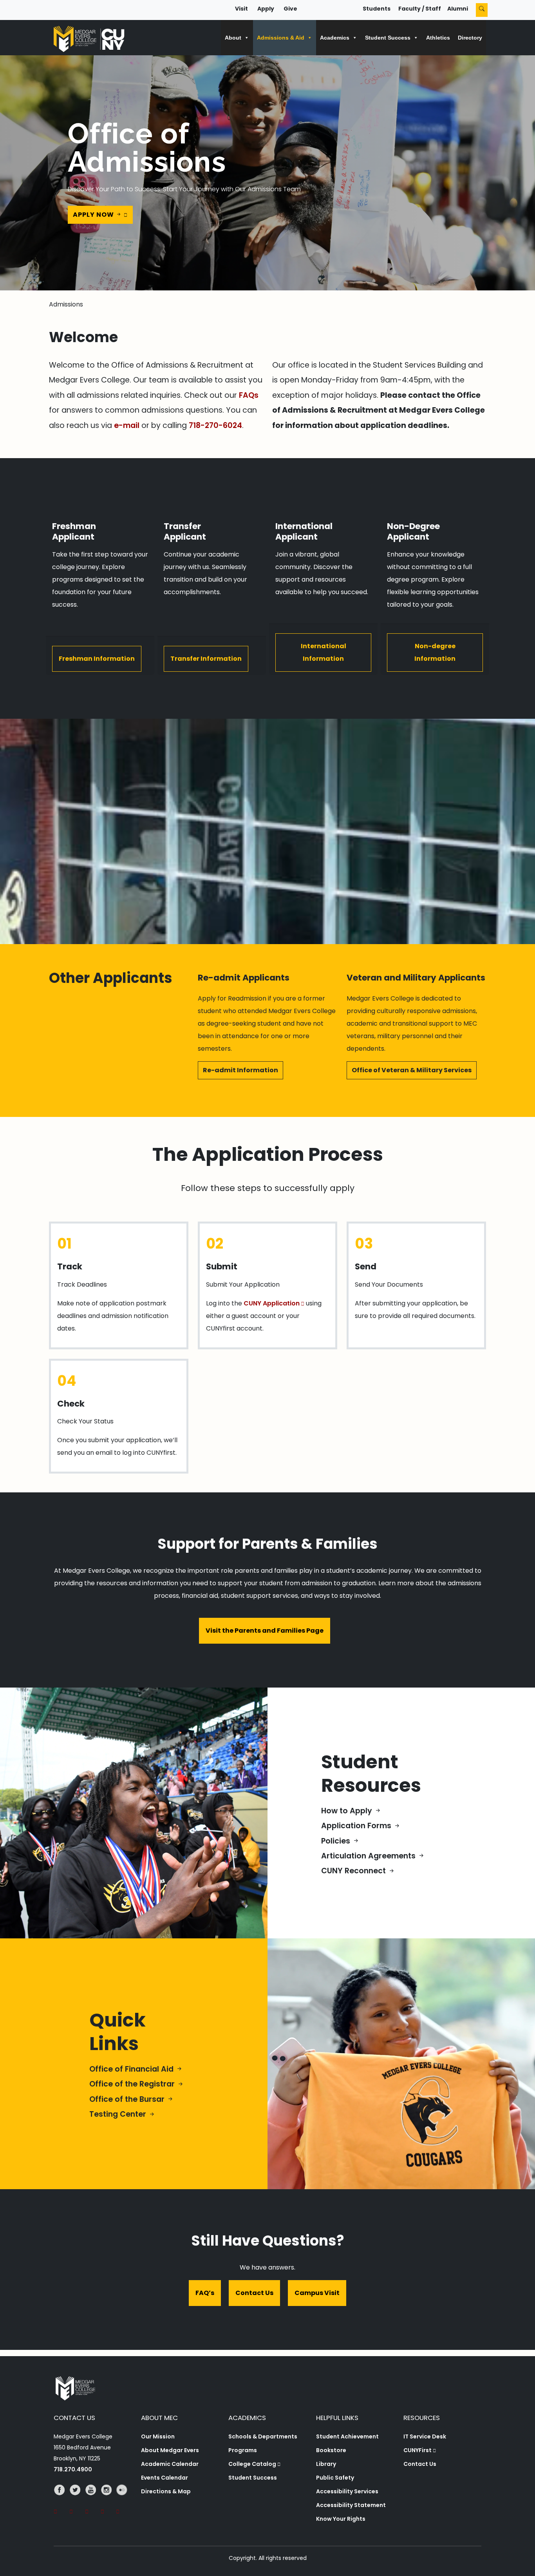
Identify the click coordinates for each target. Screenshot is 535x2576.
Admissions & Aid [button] (281, 38)
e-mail (127, 425)
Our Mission (158, 2436)
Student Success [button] (388, 38)
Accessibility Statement (351, 2505)
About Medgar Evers (170, 2450)
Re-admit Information (240, 1070)
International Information (324, 652)
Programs (243, 2450)
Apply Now (94, 215)
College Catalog (252, 2464)
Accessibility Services (347, 2491)
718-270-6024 (215, 425)
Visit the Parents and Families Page (265, 1631)
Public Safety (335, 2478)
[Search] (482, 10)
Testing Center (119, 2114)
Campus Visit (317, 2293)
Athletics (438, 38)
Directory (470, 38)
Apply (266, 9)
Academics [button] (335, 38)
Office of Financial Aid (132, 2069)
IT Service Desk (425, 2436)
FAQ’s (205, 2293)
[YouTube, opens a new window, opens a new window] (93, 2501)
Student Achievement (347, 2436)
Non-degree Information (435, 652)
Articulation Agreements (369, 1856)
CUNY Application (272, 1303)
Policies (337, 1841)
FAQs (249, 395)
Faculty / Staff (420, 9)
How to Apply (348, 1811)
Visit (241, 9)
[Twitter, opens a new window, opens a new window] (77, 2501)
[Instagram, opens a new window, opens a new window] (108, 2501)
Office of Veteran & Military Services (412, 1070)
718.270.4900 (73, 2469)
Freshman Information (97, 659)
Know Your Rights (341, 2519)
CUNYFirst (418, 2450)
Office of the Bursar (128, 2099)
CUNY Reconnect (354, 1871)
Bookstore (331, 2450)
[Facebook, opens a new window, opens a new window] (61, 2501)
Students (377, 9)
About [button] (233, 38)
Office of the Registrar (133, 2084)
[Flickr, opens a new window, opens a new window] (124, 2501)
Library (326, 2464)
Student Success (253, 2478)
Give (290, 9)
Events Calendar (164, 2478)
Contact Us (254, 2293)
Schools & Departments (263, 2436)
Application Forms (357, 1826)
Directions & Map (166, 2491)
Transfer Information (206, 659)
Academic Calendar (170, 2464)
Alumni (458, 9)
